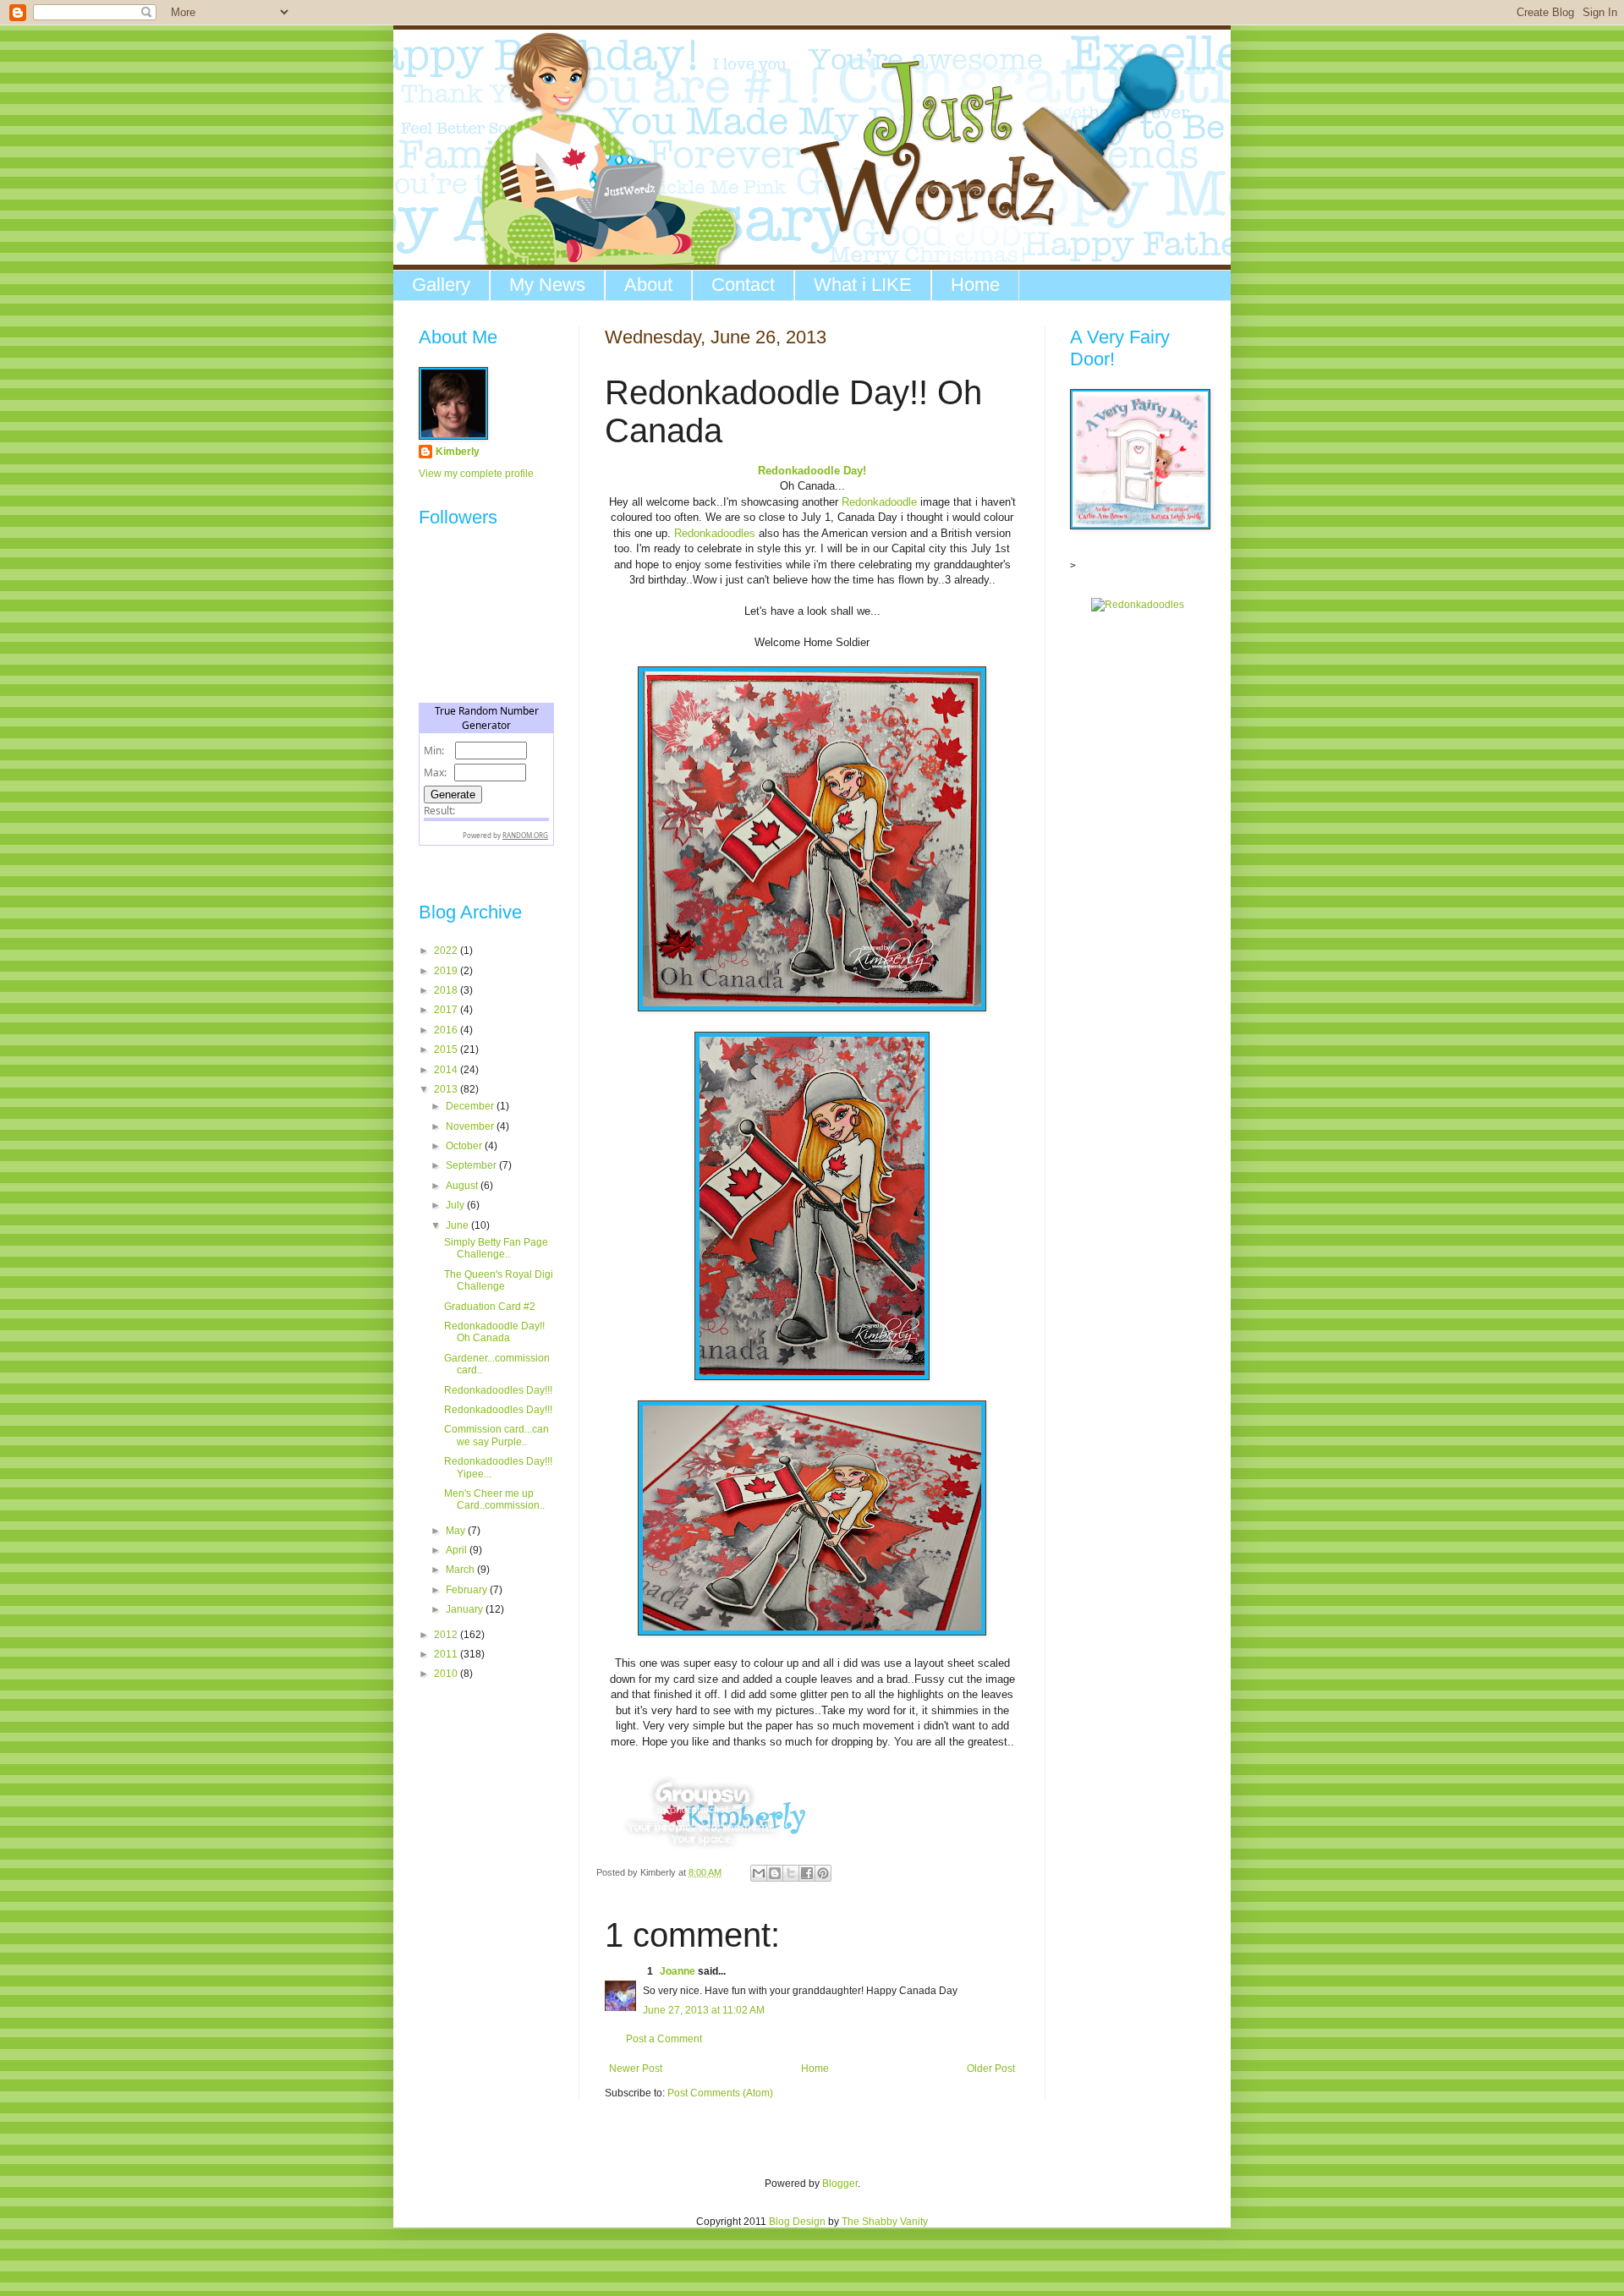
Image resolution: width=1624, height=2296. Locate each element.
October (465, 1146)
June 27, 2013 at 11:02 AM (704, 2010)
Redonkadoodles (715, 533)
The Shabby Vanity (885, 2222)
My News (547, 285)
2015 (447, 1049)
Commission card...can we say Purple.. (497, 1435)
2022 (447, 951)
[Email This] (759, 1873)
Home (975, 285)
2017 (447, 1010)
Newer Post (636, 2069)
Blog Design (797, 2222)
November (471, 1126)
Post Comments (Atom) (720, 2093)
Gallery (441, 285)
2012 (447, 1635)
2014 (447, 1070)
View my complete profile (476, 474)
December (471, 1106)
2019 (447, 971)
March (461, 1570)
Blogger (840, 2184)
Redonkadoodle (878, 502)
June (458, 1225)
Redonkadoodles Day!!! (498, 1390)
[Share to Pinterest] (823, 1873)
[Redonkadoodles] (1138, 605)
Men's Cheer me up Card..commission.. (494, 1499)
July (456, 1205)
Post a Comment (664, 2039)
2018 (447, 990)
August (463, 1186)
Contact (743, 285)
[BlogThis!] (775, 1873)
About (648, 285)
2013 (447, 1089)
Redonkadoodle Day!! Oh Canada (494, 1332)
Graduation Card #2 (490, 1307)
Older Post (991, 2069)
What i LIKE (863, 285)
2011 (447, 1654)
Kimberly (458, 452)
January (466, 1609)
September (472, 1165)
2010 (447, 1674)
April (458, 1550)
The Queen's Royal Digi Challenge (499, 1280)
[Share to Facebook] (807, 1873)
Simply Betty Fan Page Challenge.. (496, 1248)
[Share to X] (791, 1873)
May (457, 1531)
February (468, 1590)
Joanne (678, 1971)
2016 (447, 1030)
